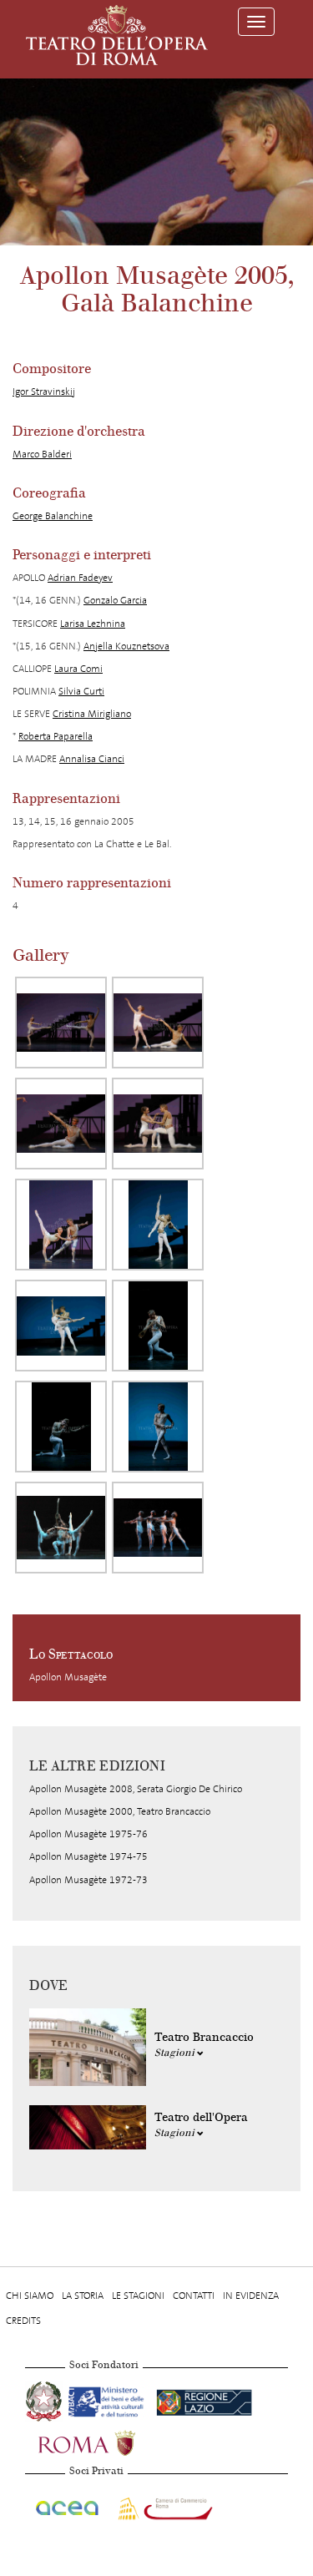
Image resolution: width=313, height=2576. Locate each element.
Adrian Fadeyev (80, 578)
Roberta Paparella (56, 736)
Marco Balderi (42, 454)
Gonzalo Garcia (115, 600)
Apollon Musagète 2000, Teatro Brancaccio (120, 1811)
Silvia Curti (81, 691)
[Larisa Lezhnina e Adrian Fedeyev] (61, 1023)
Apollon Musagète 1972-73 (88, 1880)
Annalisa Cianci (92, 759)
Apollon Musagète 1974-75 (88, 1856)
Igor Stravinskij (44, 391)
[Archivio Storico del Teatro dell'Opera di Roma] (117, 35)
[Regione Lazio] (204, 2400)
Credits (23, 2321)
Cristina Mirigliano (92, 714)
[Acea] (68, 2506)
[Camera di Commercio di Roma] (164, 2506)
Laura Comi (78, 669)
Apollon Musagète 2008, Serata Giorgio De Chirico (136, 1789)
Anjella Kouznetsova (126, 646)
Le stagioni (138, 2296)
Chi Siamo (30, 2296)
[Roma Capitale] (109, 2442)
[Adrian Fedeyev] (61, 1124)
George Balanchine (53, 516)
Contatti (194, 2296)
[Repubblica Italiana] (45, 2400)
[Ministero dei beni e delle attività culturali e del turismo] (109, 2400)
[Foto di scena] (61, 1528)
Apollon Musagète (68, 1677)
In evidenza (251, 2296)
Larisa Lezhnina (93, 624)
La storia (83, 2296)
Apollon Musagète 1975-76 (88, 1834)
